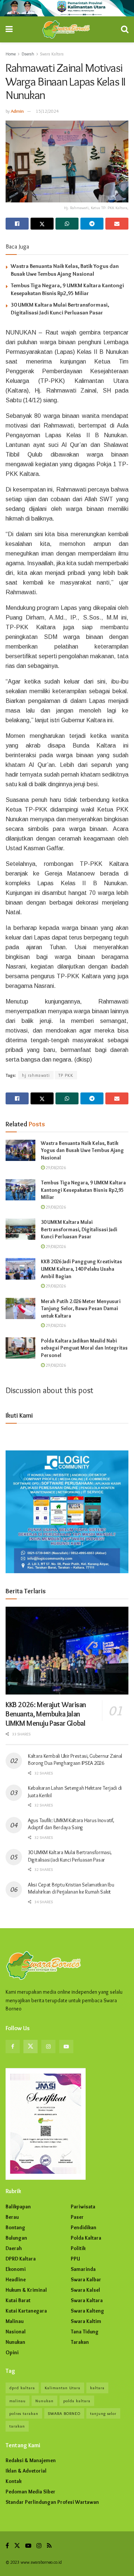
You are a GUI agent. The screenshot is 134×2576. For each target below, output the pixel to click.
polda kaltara (77, 2401)
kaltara (97, 2388)
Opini (12, 2352)
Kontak (14, 2481)
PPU (75, 2259)
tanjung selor (103, 2413)
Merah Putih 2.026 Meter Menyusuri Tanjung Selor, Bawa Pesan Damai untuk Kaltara (81, 1308)
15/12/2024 (47, 111)
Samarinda (83, 2269)
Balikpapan (18, 2207)
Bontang (15, 2227)
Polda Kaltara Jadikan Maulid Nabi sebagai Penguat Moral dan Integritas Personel (84, 1348)
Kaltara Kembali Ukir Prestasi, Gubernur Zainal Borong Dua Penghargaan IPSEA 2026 (75, 1760)
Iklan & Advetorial (26, 2471)
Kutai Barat (18, 2300)
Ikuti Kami (19, 1415)
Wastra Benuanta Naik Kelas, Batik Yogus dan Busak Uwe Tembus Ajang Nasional (82, 1150)
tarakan (17, 2426)
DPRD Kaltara (21, 2259)
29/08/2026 (55, 1167)
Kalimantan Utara (63, 2388)
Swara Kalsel (85, 2290)
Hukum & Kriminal (26, 2290)
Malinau (15, 2321)
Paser (77, 2217)
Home (11, 54)
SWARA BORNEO (64, 2413)
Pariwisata (83, 2207)
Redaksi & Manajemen (31, 2460)
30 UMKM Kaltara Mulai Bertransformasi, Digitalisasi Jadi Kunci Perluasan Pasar (79, 1229)
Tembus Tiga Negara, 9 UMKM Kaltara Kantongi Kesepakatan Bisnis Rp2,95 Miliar (83, 1190)
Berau (12, 2217)
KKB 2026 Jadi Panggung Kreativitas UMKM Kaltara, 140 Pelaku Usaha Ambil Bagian (82, 1269)
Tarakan (80, 2342)
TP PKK (66, 1075)
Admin (17, 111)
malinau (17, 2401)
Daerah (28, 54)
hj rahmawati (36, 1075)
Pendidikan (84, 2227)
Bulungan (16, 2238)
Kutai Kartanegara (26, 2311)
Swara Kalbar (86, 2279)
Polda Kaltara (86, 2238)
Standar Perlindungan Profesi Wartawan (52, 2502)
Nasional (16, 2332)
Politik (78, 2248)
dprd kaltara (22, 2388)
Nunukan (15, 2342)
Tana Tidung (85, 2332)
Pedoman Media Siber (31, 2492)
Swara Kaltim (86, 2321)
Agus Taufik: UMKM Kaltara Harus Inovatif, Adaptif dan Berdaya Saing (71, 1824)
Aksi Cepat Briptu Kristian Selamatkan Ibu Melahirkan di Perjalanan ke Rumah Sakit (71, 1888)
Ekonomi (16, 2269)
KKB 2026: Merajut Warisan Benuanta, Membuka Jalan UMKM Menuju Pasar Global (46, 1714)
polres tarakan (24, 2413)
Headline (16, 2279)
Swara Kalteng (87, 2311)
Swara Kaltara (52, 54)
